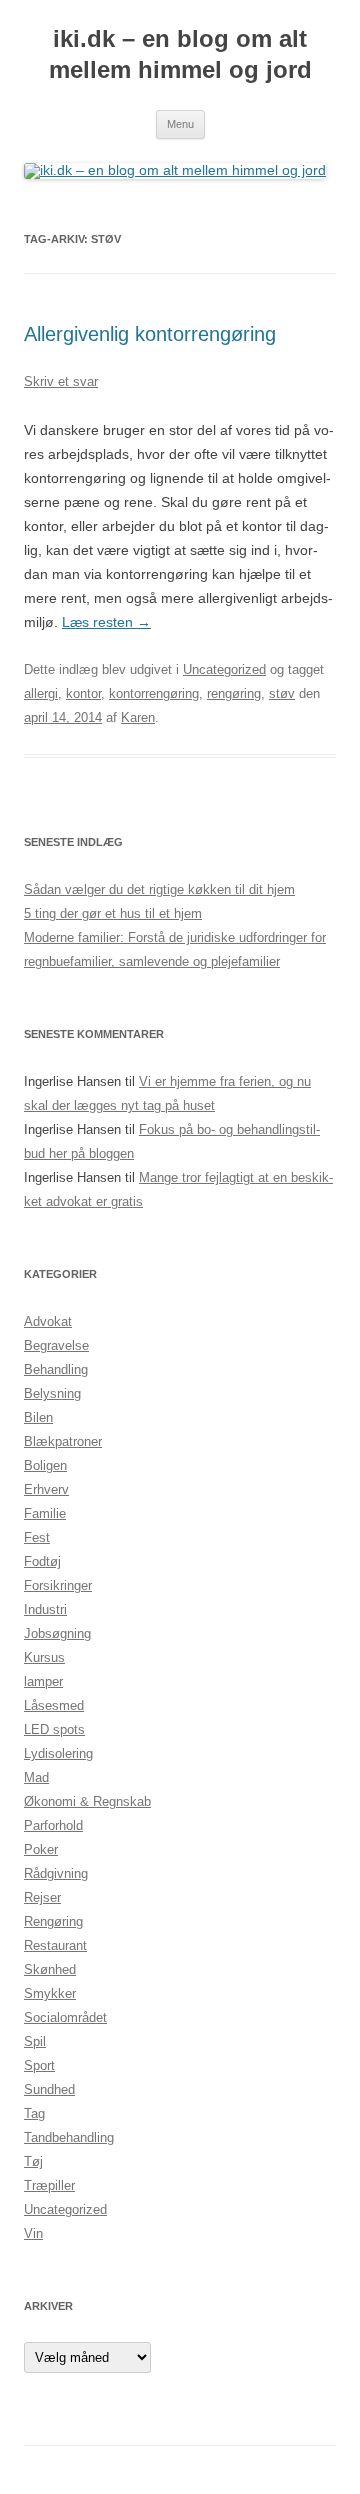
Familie (45, 1513)
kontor (83, 693)
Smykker (50, 1993)
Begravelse (56, 1345)
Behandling (56, 1369)
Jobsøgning (57, 1633)
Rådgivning (56, 1873)
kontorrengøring (154, 693)
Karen (138, 717)
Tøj (33, 2161)
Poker (41, 1849)
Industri (45, 1609)
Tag (34, 2113)
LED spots (54, 1729)
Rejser (42, 1897)
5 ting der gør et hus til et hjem (113, 913)
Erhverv (46, 1489)
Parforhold (53, 1825)
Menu (180, 124)
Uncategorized (224, 669)
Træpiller (49, 2185)
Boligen (45, 1465)
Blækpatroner (63, 1441)
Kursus (44, 1657)
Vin (33, 2233)
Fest (37, 1537)
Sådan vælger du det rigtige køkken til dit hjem (159, 889)
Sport (39, 2065)
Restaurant (55, 1945)
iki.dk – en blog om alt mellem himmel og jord (180, 54)
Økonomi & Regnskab (87, 1801)
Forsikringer (58, 1585)
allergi (41, 693)
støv (282, 693)
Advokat (48, 1321)
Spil (35, 2041)
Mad (36, 1777)
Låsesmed (54, 1705)
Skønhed (50, 1969)
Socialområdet (65, 2017)
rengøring (234, 693)
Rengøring (53, 1921)
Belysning (52, 1393)
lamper (43, 1681)
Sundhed (49, 2089)
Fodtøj (42, 1561)
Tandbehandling (69, 2137)
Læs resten (106, 622)
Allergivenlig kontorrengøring (150, 334)
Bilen (38, 1417)
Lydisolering (58, 1753)
